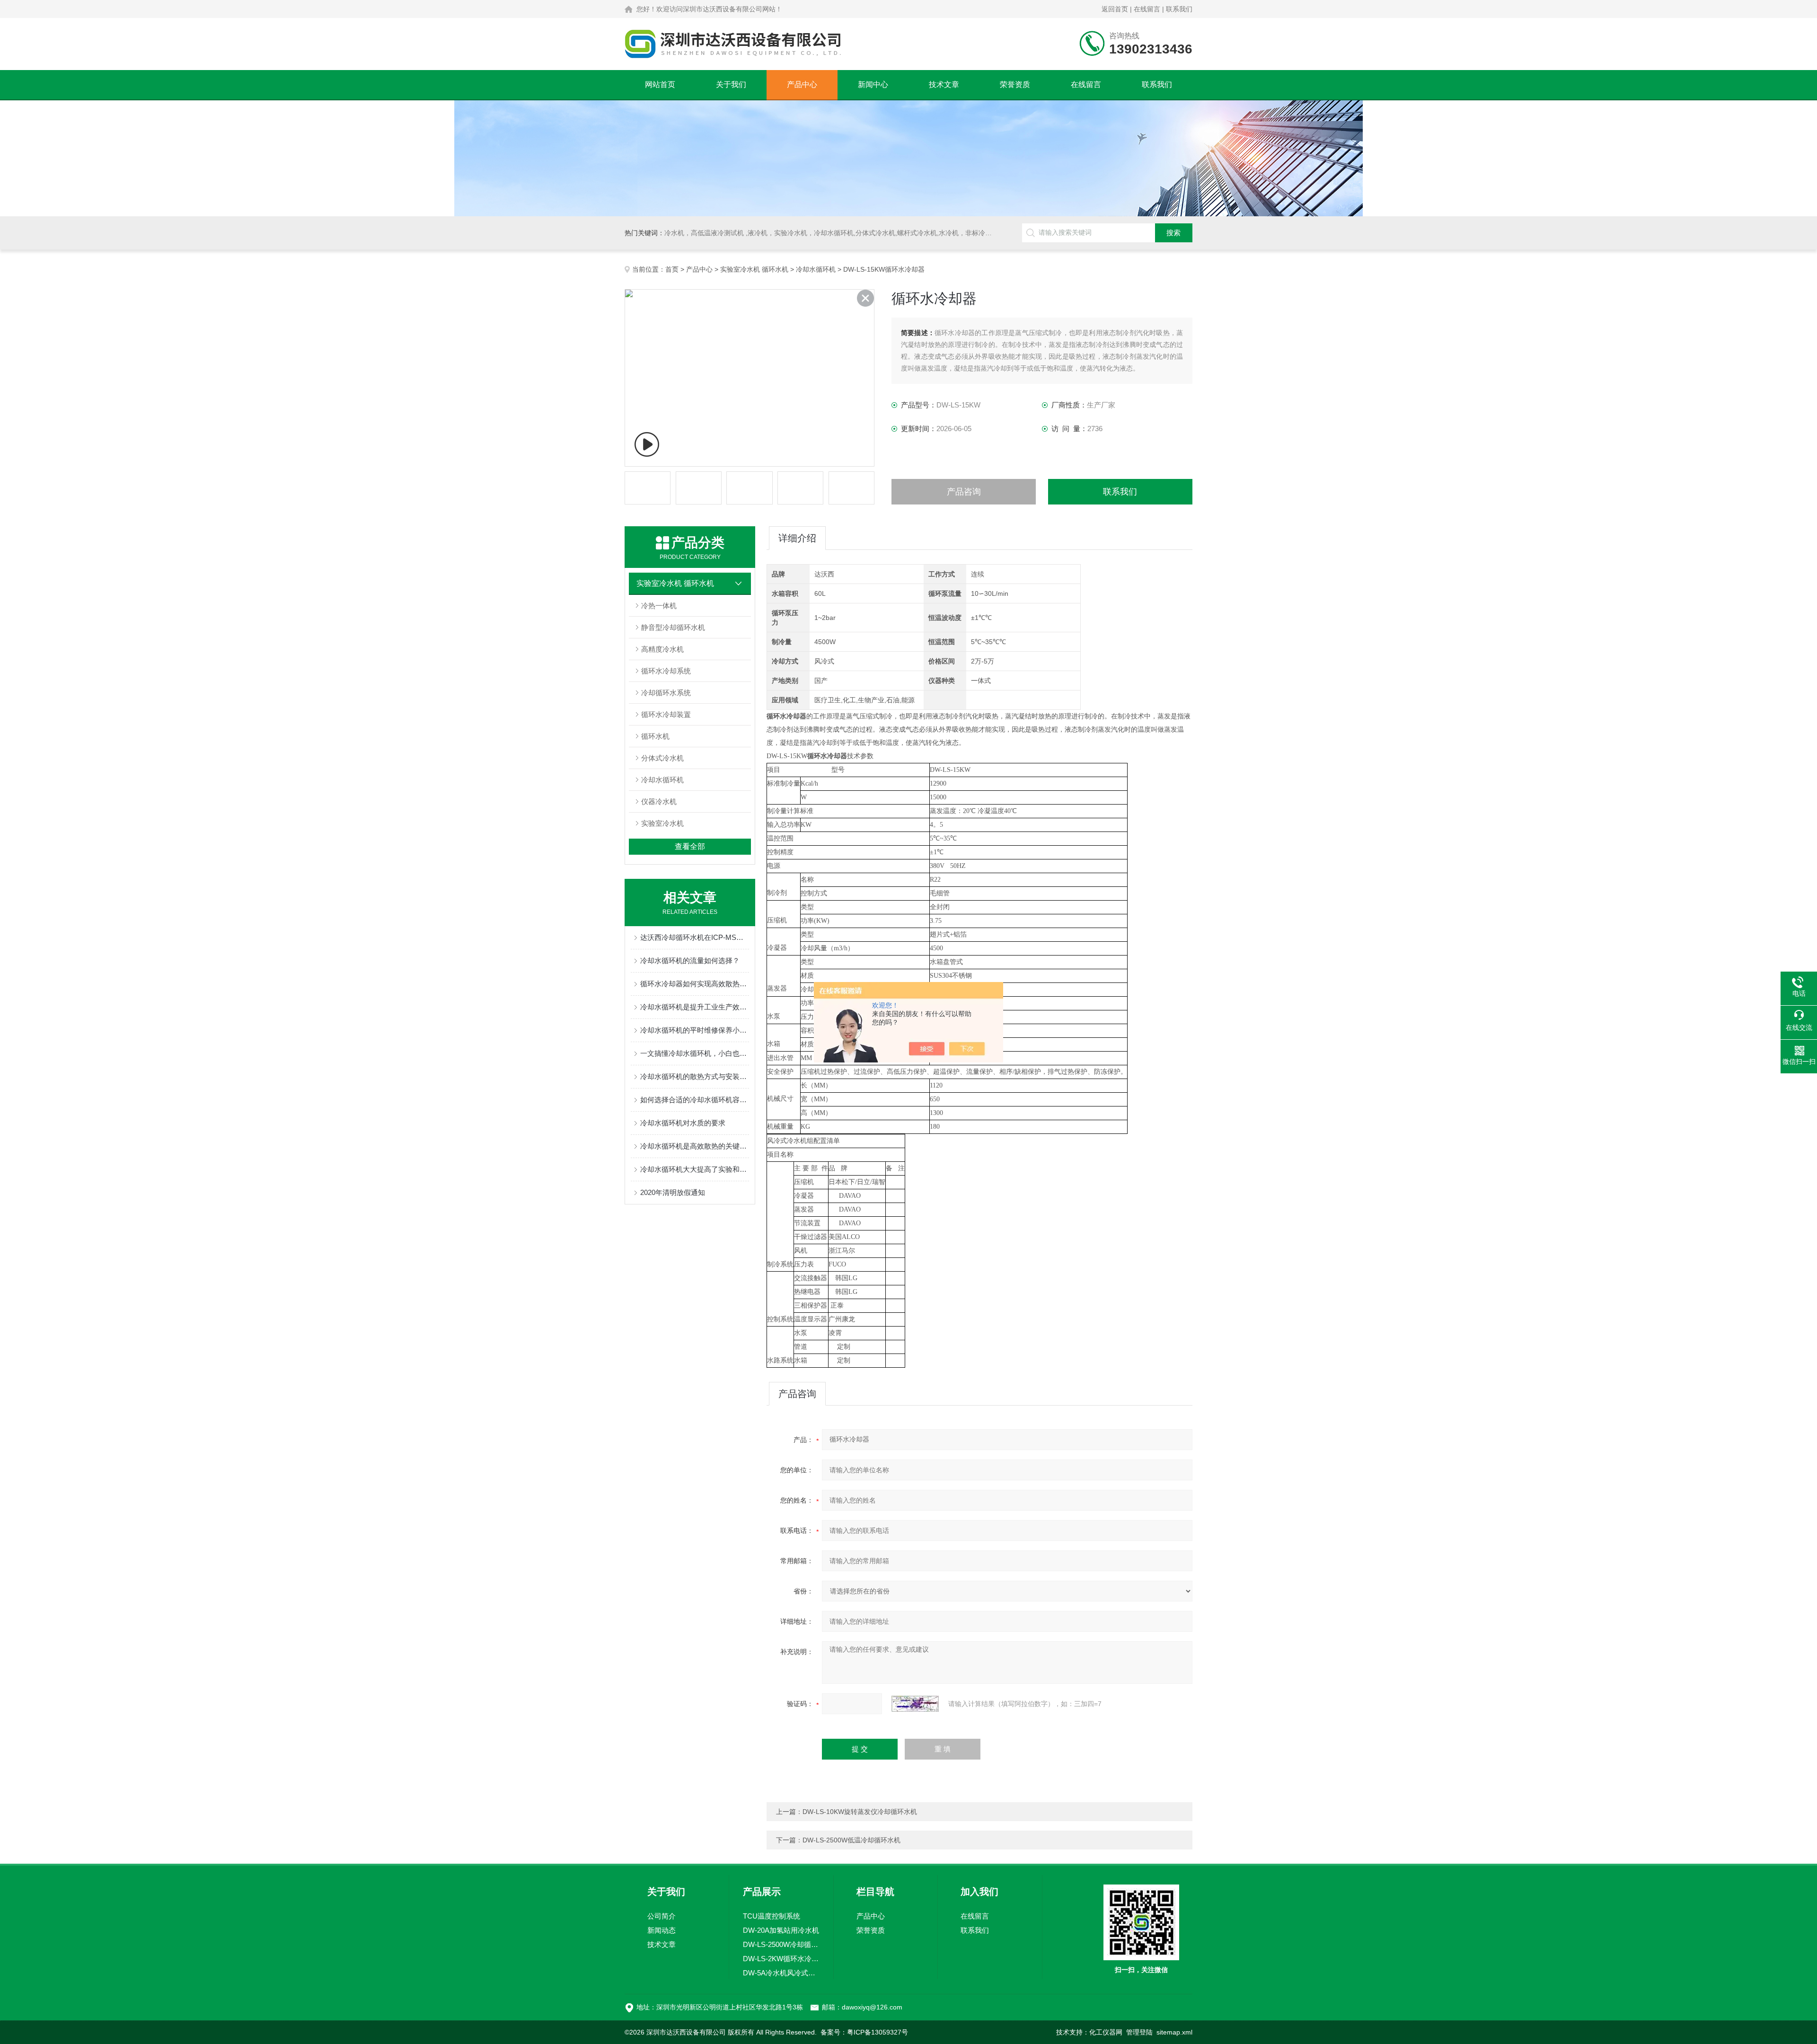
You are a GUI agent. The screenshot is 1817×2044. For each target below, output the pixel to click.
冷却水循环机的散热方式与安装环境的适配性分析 (695, 1076)
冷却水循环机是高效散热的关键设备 (695, 1146)
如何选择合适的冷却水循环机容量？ (695, 1100)
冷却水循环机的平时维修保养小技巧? (695, 1030)
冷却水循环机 (816, 269)
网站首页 (660, 84)
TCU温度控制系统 (772, 1916)
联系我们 (1179, 9)
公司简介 (662, 1916)
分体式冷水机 (662, 758)
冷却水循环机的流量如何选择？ (690, 960)
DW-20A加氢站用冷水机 (781, 1930)
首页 (672, 269)
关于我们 (731, 84)
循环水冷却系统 (666, 671)
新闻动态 (662, 1930)
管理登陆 (1139, 2032)
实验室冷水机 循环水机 (754, 269)
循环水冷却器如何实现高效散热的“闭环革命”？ (695, 984)
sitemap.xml (1174, 2032)
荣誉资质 (1015, 84)
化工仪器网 (1106, 2032)
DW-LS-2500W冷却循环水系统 (781, 1944)
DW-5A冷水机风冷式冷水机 (781, 1973)
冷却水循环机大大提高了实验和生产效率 (695, 1169)
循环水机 (655, 736)
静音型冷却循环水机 (673, 627)
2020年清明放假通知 (673, 1192)
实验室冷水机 (662, 823)
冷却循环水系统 (666, 693)
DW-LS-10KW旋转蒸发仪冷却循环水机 (860, 1812)
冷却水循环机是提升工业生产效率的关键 (695, 1007)
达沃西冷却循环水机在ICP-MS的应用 (695, 937)
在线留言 (1147, 9)
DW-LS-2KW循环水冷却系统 (781, 1959)
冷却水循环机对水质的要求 (683, 1123)
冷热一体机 (659, 606)
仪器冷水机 (659, 801)
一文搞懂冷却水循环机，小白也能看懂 (695, 1053)
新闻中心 (873, 84)
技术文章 (944, 84)
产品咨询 (964, 492)
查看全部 (690, 846)
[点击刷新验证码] (915, 1704)
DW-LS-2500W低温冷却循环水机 (851, 1840)
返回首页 (1115, 9)
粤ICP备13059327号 (878, 2032)
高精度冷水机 (662, 649)
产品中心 (802, 84)
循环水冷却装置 (666, 714)
